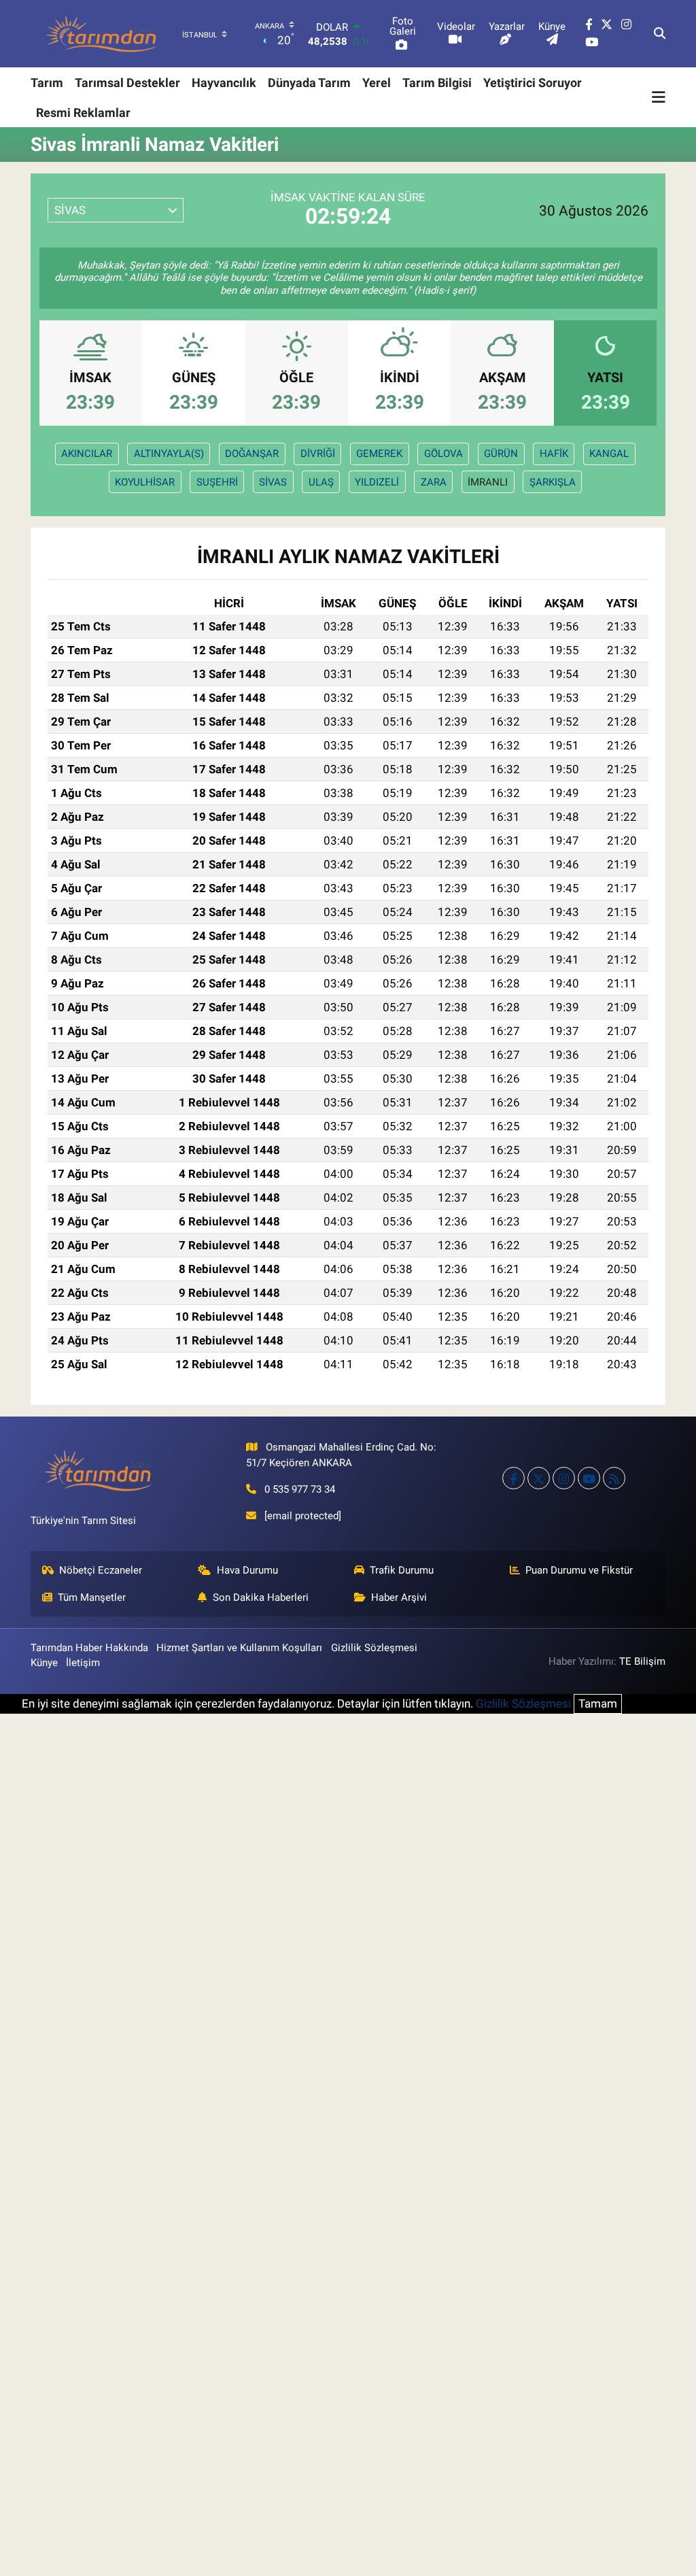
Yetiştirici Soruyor (533, 83)
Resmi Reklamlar (83, 113)
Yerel (377, 83)
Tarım (47, 83)
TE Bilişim (642, 1661)
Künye (44, 1663)
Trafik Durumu (402, 1570)
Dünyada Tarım (309, 83)
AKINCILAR (87, 454)
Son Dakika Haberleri (261, 1597)
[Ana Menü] (659, 97)
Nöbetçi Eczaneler (101, 1570)
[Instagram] (564, 1478)
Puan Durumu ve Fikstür (579, 1570)
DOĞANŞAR (252, 454)
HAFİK (554, 454)
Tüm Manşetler (92, 1597)
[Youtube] (589, 1478)
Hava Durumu (247, 1570)
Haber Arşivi (399, 1597)
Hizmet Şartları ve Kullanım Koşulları (239, 1648)
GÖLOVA (443, 454)
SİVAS (273, 482)
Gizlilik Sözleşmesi (374, 1648)
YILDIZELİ (377, 482)
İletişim (83, 1663)
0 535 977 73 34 (300, 1489)
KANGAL (609, 454)
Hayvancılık (224, 83)
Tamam (598, 1704)
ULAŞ (321, 482)
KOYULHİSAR (145, 482)
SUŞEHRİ (217, 482)
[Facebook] (514, 1478)
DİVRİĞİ (318, 454)
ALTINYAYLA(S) (169, 454)
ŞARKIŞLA (553, 482)
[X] (539, 1478)
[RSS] (614, 1478)
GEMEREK (379, 454)
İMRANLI (488, 482)
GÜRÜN (501, 454)
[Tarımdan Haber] (102, 34)
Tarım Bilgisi (437, 83)
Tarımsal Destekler (127, 83)
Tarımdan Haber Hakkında (89, 1648)
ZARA (434, 482)
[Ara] (660, 34)
